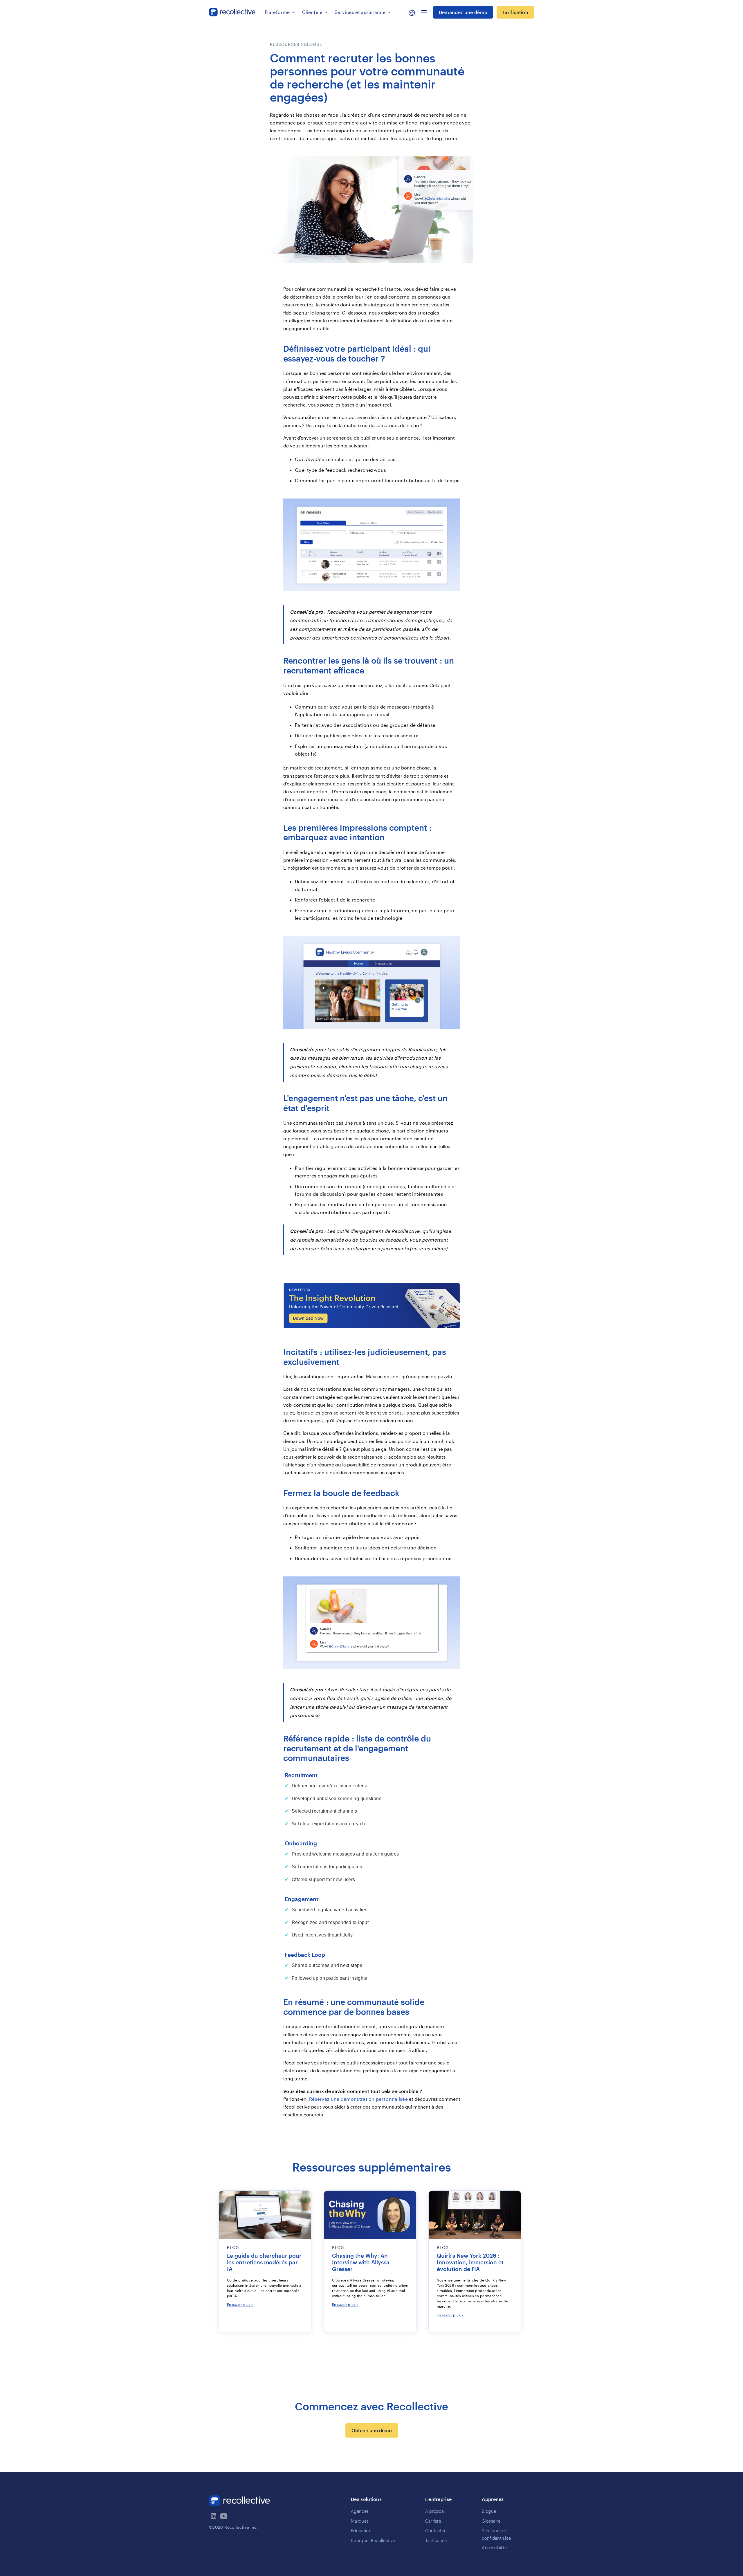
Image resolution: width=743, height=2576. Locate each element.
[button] (280, 12)
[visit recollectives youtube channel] (224, 2516)
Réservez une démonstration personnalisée (358, 2099)
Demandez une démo (463, 12)
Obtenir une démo (372, 2430)
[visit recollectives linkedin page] (214, 2516)
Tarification (515, 12)
